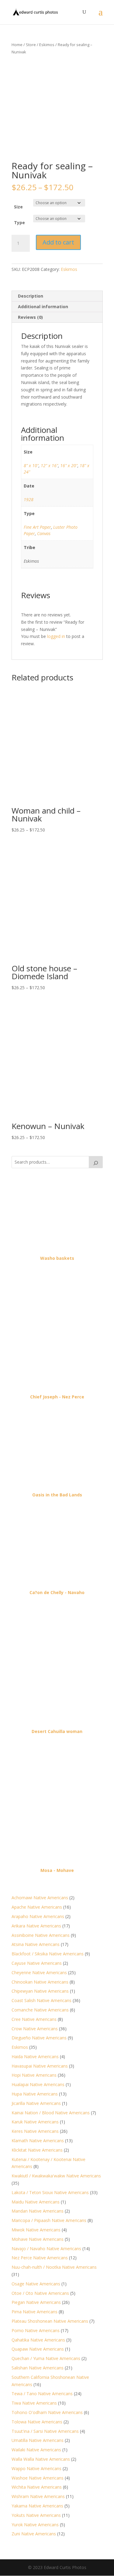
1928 (29, 499)
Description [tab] (31, 296)
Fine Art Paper (37, 527)
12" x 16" (49, 465)
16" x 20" (69, 465)
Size (18, 207)
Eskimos (47, 45)
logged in (56, 636)
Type (19, 223)
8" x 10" (31, 465)
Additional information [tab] (43, 307)
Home (17, 45)
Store (31, 45)
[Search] (96, 1162)
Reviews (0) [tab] (30, 317)
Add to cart (58, 242)
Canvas (44, 533)
